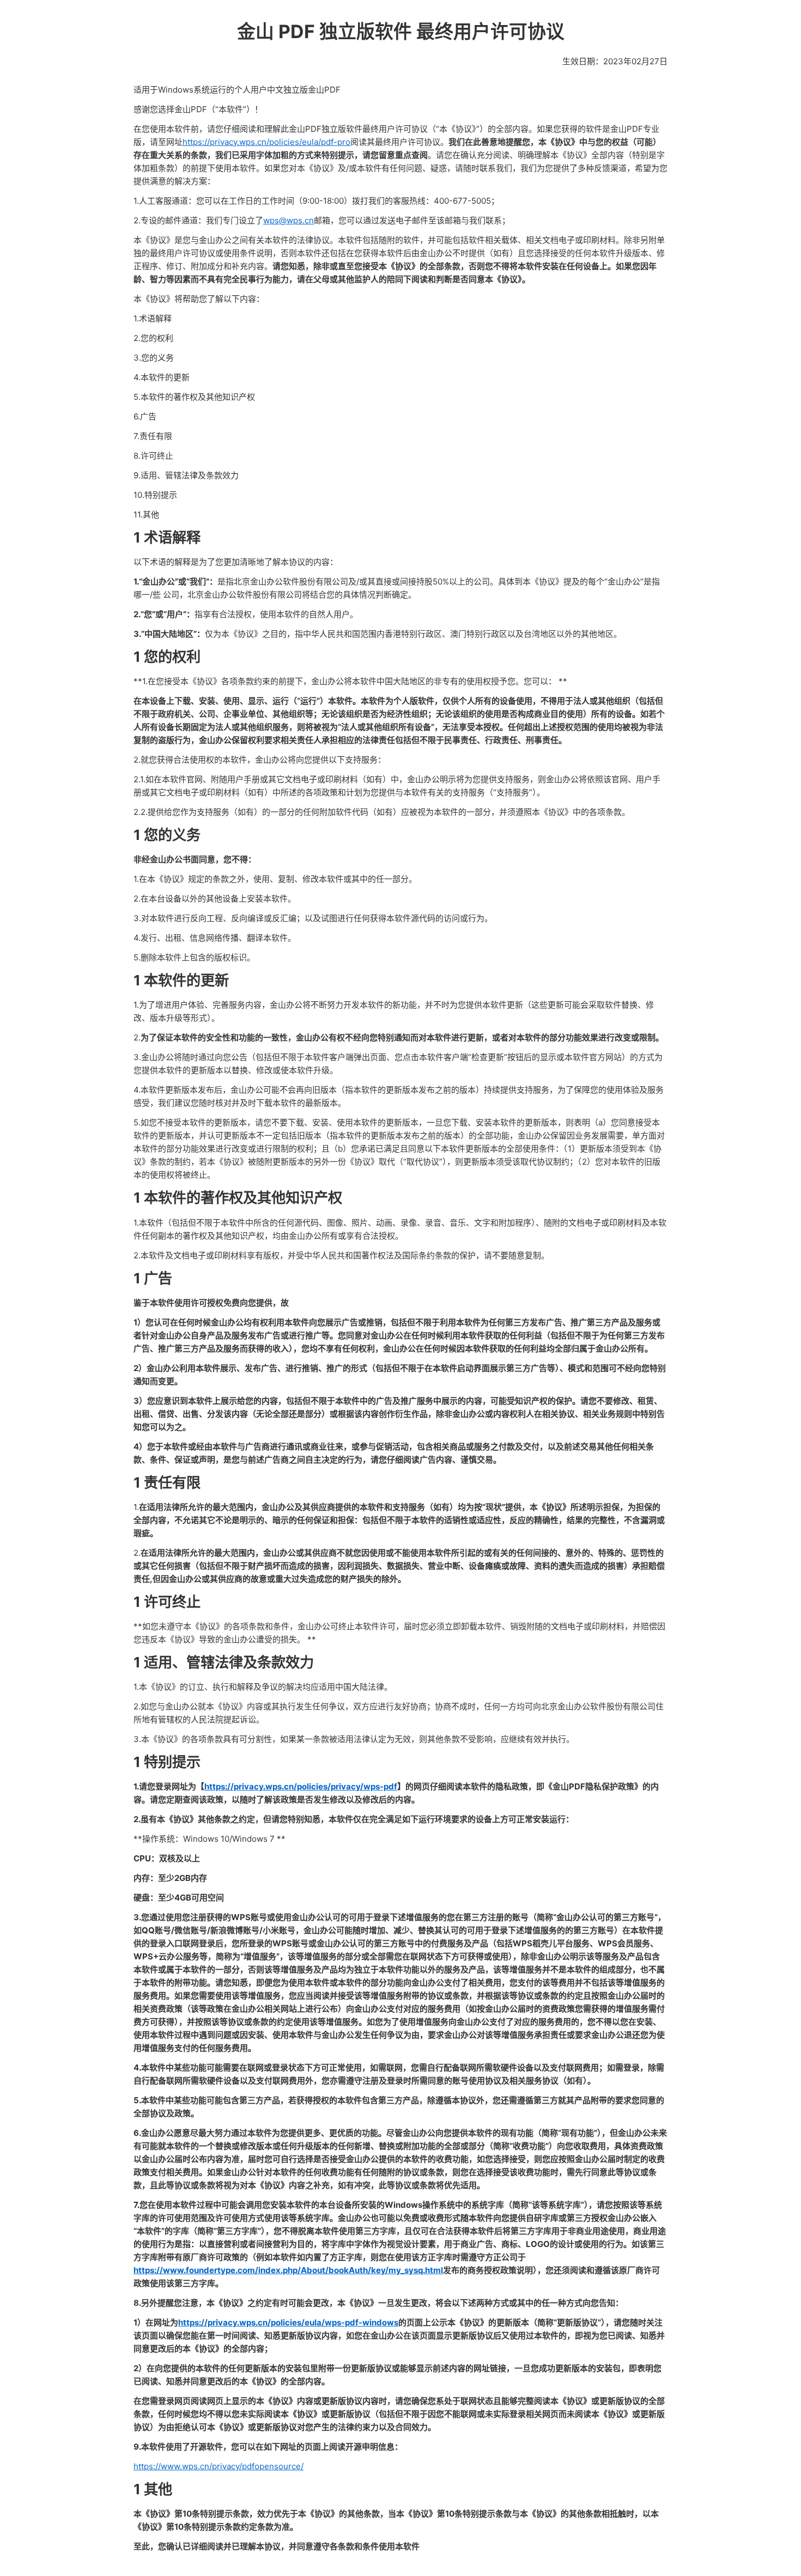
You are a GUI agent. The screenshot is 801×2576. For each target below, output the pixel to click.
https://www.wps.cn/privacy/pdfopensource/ (219, 2466)
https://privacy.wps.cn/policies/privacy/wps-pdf (301, 1786)
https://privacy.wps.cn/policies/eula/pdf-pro (266, 142)
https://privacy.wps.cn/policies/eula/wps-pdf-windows (288, 2322)
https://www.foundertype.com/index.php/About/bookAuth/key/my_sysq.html (288, 2270)
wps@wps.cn (289, 220)
